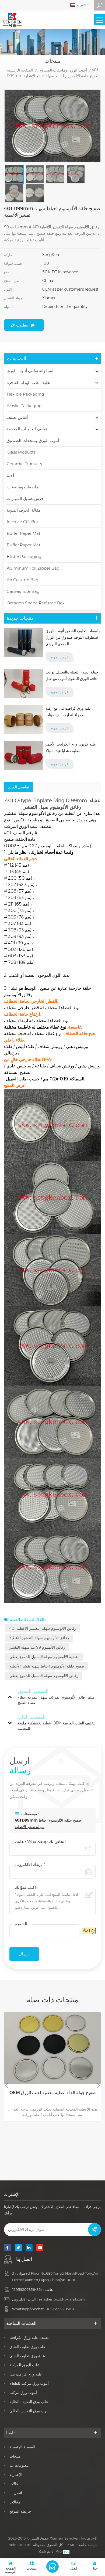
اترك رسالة (52, 2567)
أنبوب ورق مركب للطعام (29, 2383)
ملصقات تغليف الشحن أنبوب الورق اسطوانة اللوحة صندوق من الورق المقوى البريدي (73, 637)
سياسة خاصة (88, 2545)
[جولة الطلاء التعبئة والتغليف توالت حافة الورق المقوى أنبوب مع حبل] (23, 683)
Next (99, 2085)
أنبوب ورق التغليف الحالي (29, 2411)
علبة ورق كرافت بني (26, 2374)
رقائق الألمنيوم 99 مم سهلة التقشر (37, 1647)
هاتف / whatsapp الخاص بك (40, 1841)
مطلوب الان (19, 325)
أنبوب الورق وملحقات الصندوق (63, 70)
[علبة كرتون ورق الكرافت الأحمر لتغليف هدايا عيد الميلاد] (23, 756)
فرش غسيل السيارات (25, 498)
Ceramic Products (24, 464)
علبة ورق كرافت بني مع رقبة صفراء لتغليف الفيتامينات (69, 712)
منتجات (15, 2456)
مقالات (15, 2502)
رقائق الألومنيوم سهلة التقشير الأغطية (39, 1638)
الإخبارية (16, 2475)
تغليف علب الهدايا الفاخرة (29, 382)
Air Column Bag (23, 580)
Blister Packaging (24, 557)
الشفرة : (22, 1924)
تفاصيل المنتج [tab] (19, 787)
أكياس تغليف (17, 417)
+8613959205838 (61, 2309)
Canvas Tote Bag (23, 591)
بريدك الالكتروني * (30, 1864)
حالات (14, 2484)
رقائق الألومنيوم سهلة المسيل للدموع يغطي (44, 1676)
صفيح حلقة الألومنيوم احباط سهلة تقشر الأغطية (47, 1666)
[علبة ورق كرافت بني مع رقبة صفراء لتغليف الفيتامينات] (23, 720)
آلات (10, 475)
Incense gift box (23, 522)
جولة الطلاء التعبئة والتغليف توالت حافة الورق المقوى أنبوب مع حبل (72, 675)
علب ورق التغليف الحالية (29, 2402)
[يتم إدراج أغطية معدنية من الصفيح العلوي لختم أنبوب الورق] (52, 2048)
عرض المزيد (59, 657)
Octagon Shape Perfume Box (36, 603)
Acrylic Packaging (24, 406)
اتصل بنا (16, 2493)
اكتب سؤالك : (26, 1887)
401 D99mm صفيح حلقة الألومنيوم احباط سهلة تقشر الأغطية (48, 1823)
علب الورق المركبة (24, 2365)
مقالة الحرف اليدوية (24, 510)
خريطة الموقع (20, 2511)
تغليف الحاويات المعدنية (27, 429)
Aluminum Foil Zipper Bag (33, 568)
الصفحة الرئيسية (20, 70)
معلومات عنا (19, 2465)
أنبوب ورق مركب (23, 2393)
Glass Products (21, 452)
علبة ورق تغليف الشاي (27, 2356)
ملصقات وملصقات (22, 487)
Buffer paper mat (24, 533)
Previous (6, 2085)
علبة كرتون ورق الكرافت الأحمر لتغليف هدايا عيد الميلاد (71, 747)
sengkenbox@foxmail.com (62, 2299)
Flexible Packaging (25, 394)
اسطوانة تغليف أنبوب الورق (30, 371)
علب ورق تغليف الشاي (27, 2347)
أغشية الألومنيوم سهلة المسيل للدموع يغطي (44, 1657)
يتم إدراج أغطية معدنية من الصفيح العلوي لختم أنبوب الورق (52, 2096)
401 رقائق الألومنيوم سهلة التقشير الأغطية (43, 1628)
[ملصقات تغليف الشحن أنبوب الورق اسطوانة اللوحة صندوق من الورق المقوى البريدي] (23, 642)
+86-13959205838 (27, 2289)
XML (71, 2545)
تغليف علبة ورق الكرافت (29, 2337)
